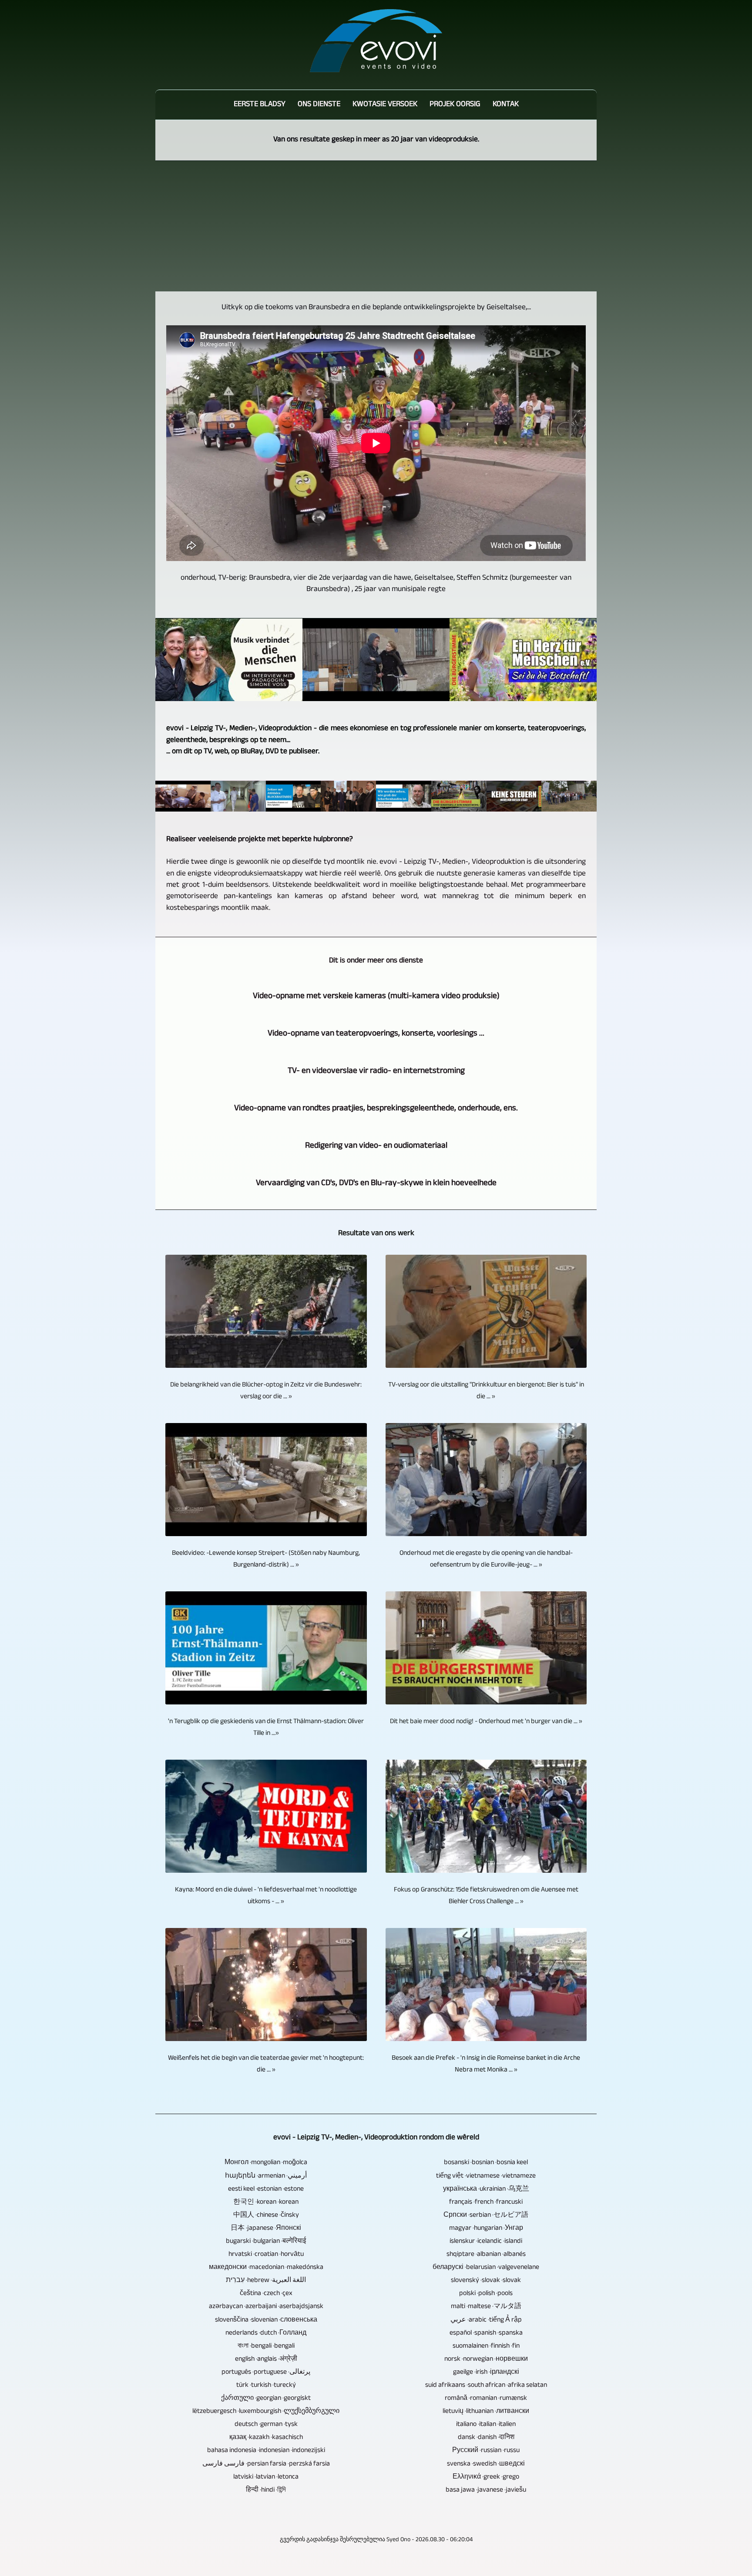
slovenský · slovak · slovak (486, 2281)
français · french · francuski (486, 2203)
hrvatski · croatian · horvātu (266, 2255)
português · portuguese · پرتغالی (266, 2373)
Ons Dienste (319, 105)
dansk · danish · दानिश (486, 2438)
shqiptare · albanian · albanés (486, 2255)
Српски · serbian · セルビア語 (486, 2216)
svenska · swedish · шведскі (486, 2464)
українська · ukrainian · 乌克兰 (486, 2190)
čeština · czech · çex (266, 2294)
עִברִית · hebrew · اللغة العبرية (266, 2281)
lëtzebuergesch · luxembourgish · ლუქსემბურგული (266, 2412)
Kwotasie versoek (385, 105)
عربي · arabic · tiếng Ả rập (486, 2320)
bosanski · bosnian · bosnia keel (486, 2163)
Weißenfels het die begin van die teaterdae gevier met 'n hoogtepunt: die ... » (266, 2065)
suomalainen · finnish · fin (486, 2347)
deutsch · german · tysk (266, 2425)
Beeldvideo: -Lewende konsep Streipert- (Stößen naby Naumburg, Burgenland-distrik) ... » (266, 1560)
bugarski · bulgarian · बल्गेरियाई (266, 2242)
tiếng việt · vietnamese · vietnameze (486, 2177)
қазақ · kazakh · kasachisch (266, 2438)
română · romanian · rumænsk (486, 2399)
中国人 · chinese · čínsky (266, 2216)
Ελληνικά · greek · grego (486, 2477)
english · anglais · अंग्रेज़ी (266, 2360)
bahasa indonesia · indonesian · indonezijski (266, 2451)
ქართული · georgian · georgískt (266, 2399)
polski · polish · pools (486, 2294)
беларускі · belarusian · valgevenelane (486, 2268)
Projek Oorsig (455, 105)
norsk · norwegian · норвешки (486, 2360)
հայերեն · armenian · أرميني (266, 2177)
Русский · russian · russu (486, 2451)
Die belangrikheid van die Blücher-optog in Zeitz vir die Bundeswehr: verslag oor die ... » (266, 1391)
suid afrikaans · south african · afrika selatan (486, 2386)
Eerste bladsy (260, 105)
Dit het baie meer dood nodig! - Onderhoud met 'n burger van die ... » (486, 1722)
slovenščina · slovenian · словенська (266, 2320)
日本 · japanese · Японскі (266, 2229)
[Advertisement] (376, 226)
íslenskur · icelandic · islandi (486, 2242)
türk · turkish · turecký (266, 2386)
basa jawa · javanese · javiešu (486, 2491)
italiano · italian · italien (486, 2425)
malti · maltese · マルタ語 (486, 2307)
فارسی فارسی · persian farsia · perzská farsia (266, 2464)
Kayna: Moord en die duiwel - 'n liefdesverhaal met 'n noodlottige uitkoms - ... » (266, 1896)
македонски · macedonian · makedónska (266, 2268)
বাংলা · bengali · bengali (266, 2347)
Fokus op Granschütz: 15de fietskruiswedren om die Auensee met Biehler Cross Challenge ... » (486, 1896)
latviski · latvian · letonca (266, 2477)
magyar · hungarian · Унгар (486, 2229)
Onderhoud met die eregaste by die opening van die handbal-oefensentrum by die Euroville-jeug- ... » (486, 1560)
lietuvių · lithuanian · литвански (486, 2412)
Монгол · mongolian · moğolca (266, 2163)
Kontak (506, 105)
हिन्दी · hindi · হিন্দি (266, 2491)
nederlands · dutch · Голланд (266, 2334)
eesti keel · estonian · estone (266, 2190)
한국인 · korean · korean (266, 2203)
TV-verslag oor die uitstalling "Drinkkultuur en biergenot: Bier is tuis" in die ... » (486, 1391)
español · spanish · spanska (486, 2334)
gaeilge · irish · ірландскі (486, 2373)
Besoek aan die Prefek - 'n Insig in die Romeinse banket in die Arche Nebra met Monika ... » (486, 2065)
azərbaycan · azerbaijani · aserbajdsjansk (266, 2307)
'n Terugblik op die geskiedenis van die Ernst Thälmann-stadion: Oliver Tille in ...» (266, 1728)
